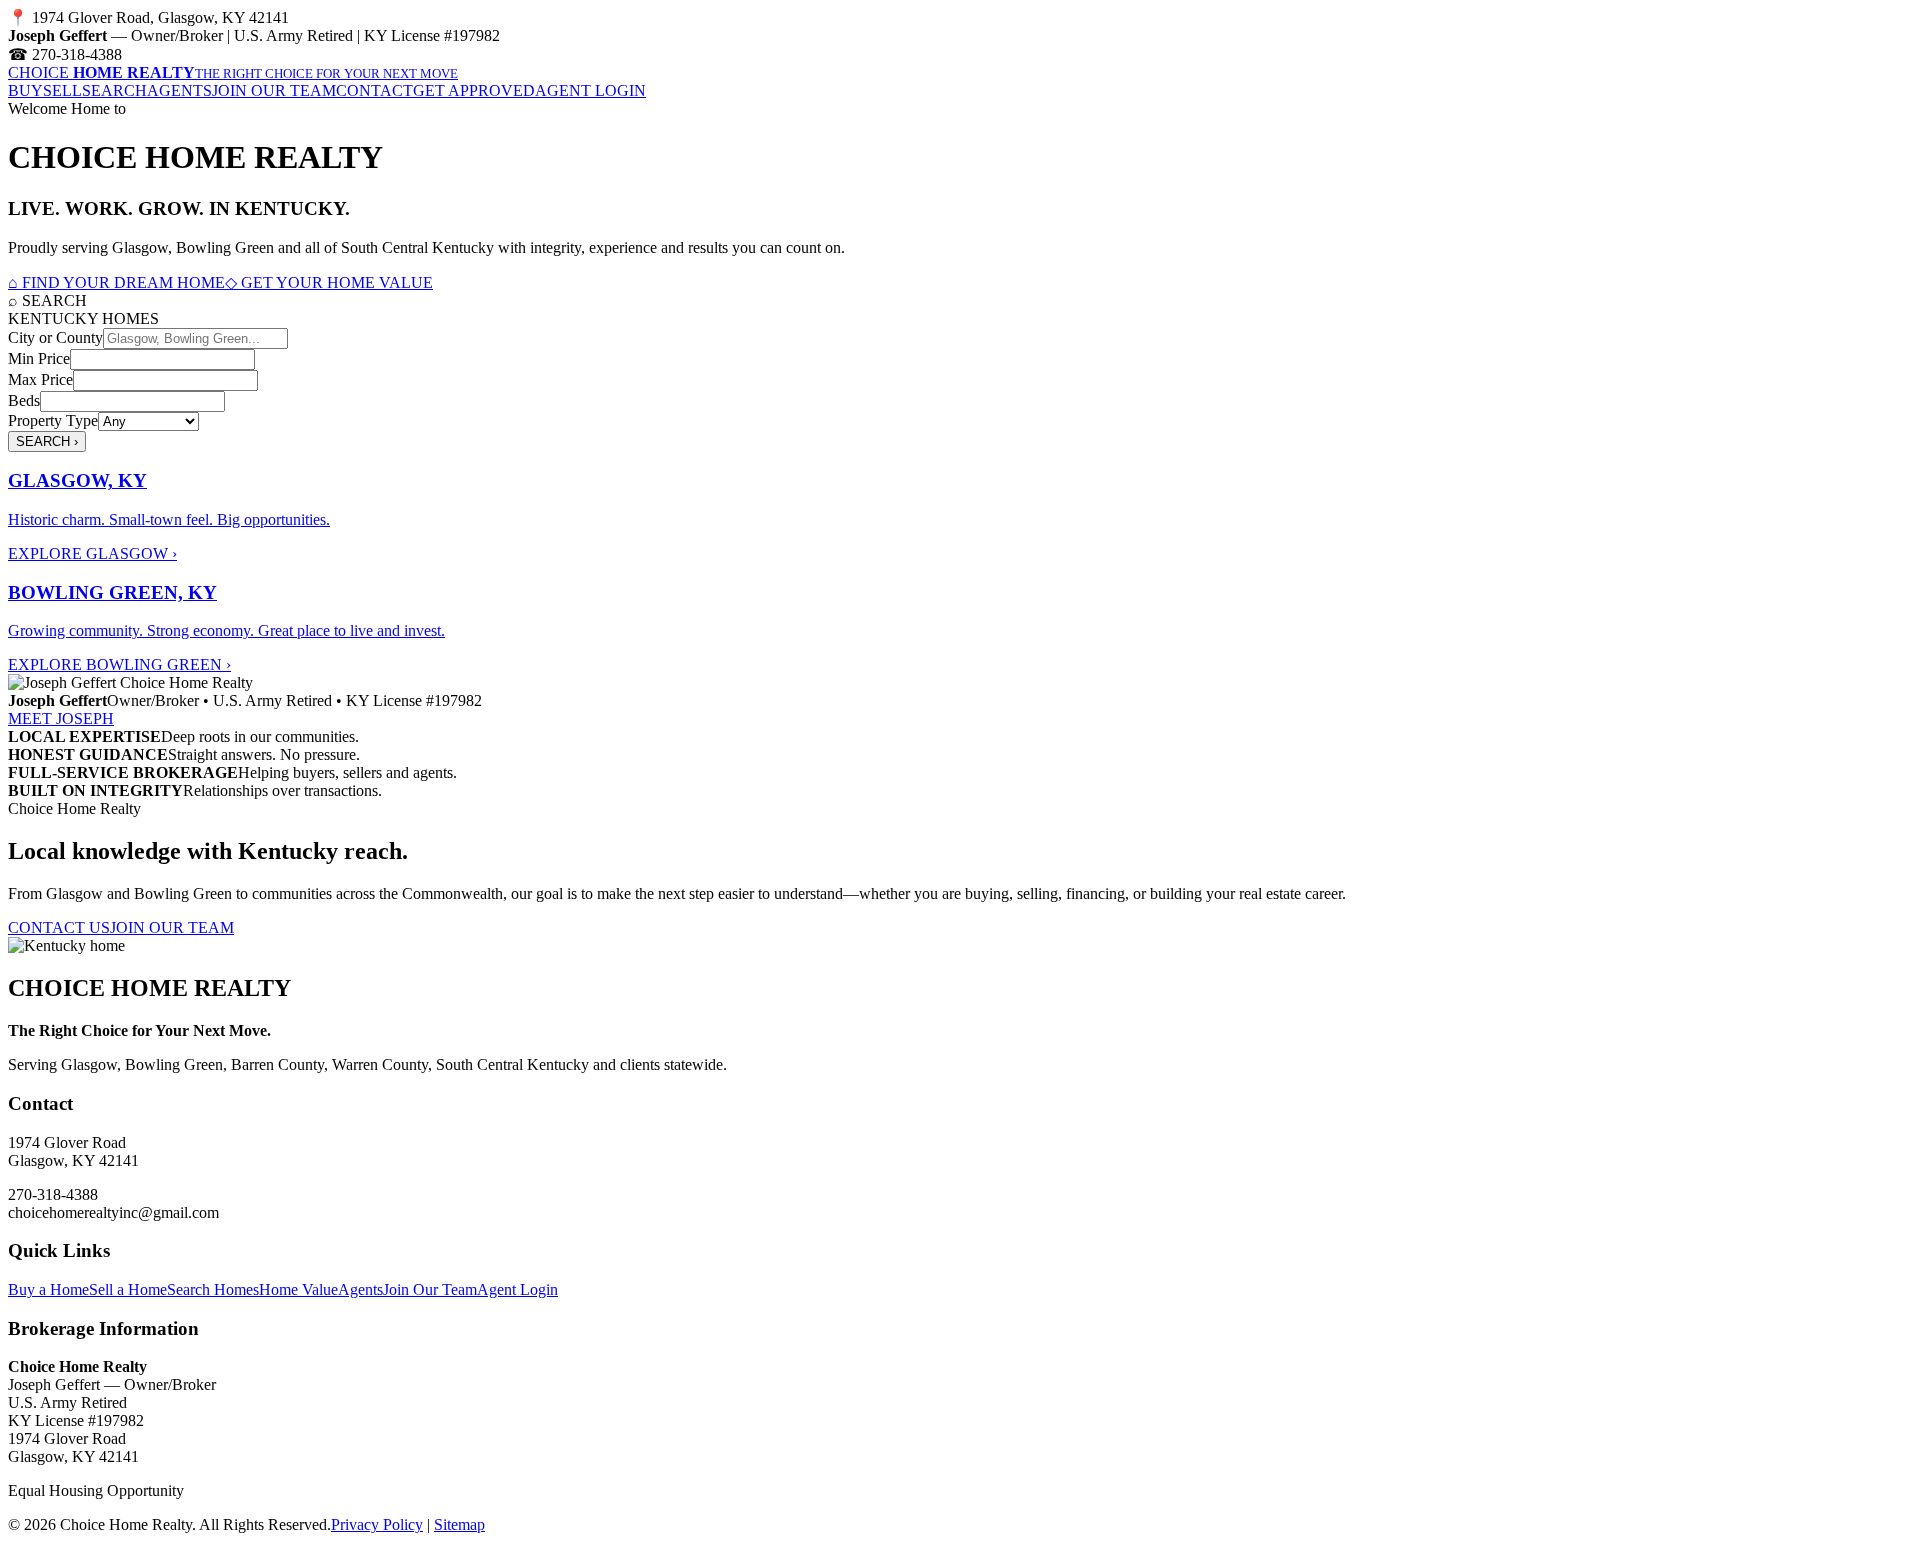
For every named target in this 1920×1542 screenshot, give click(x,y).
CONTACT (374, 90)
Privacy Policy (377, 1524)
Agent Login (517, 1289)
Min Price (39, 358)
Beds (24, 400)
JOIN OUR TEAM (274, 90)
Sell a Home (128, 1289)
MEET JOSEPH (61, 718)
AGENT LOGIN (590, 90)
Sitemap (459, 1524)
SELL (62, 90)
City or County (55, 337)
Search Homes (213, 1289)
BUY (25, 90)
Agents (360, 1289)
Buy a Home (48, 1289)
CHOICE (233, 72)
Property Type (53, 420)
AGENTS (179, 90)
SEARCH (114, 90)
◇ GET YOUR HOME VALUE (329, 282)
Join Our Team (430, 1289)
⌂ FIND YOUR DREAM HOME (116, 282)
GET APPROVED (474, 90)
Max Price (40, 379)
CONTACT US (59, 927)
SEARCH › (47, 441)
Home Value (298, 1289)
